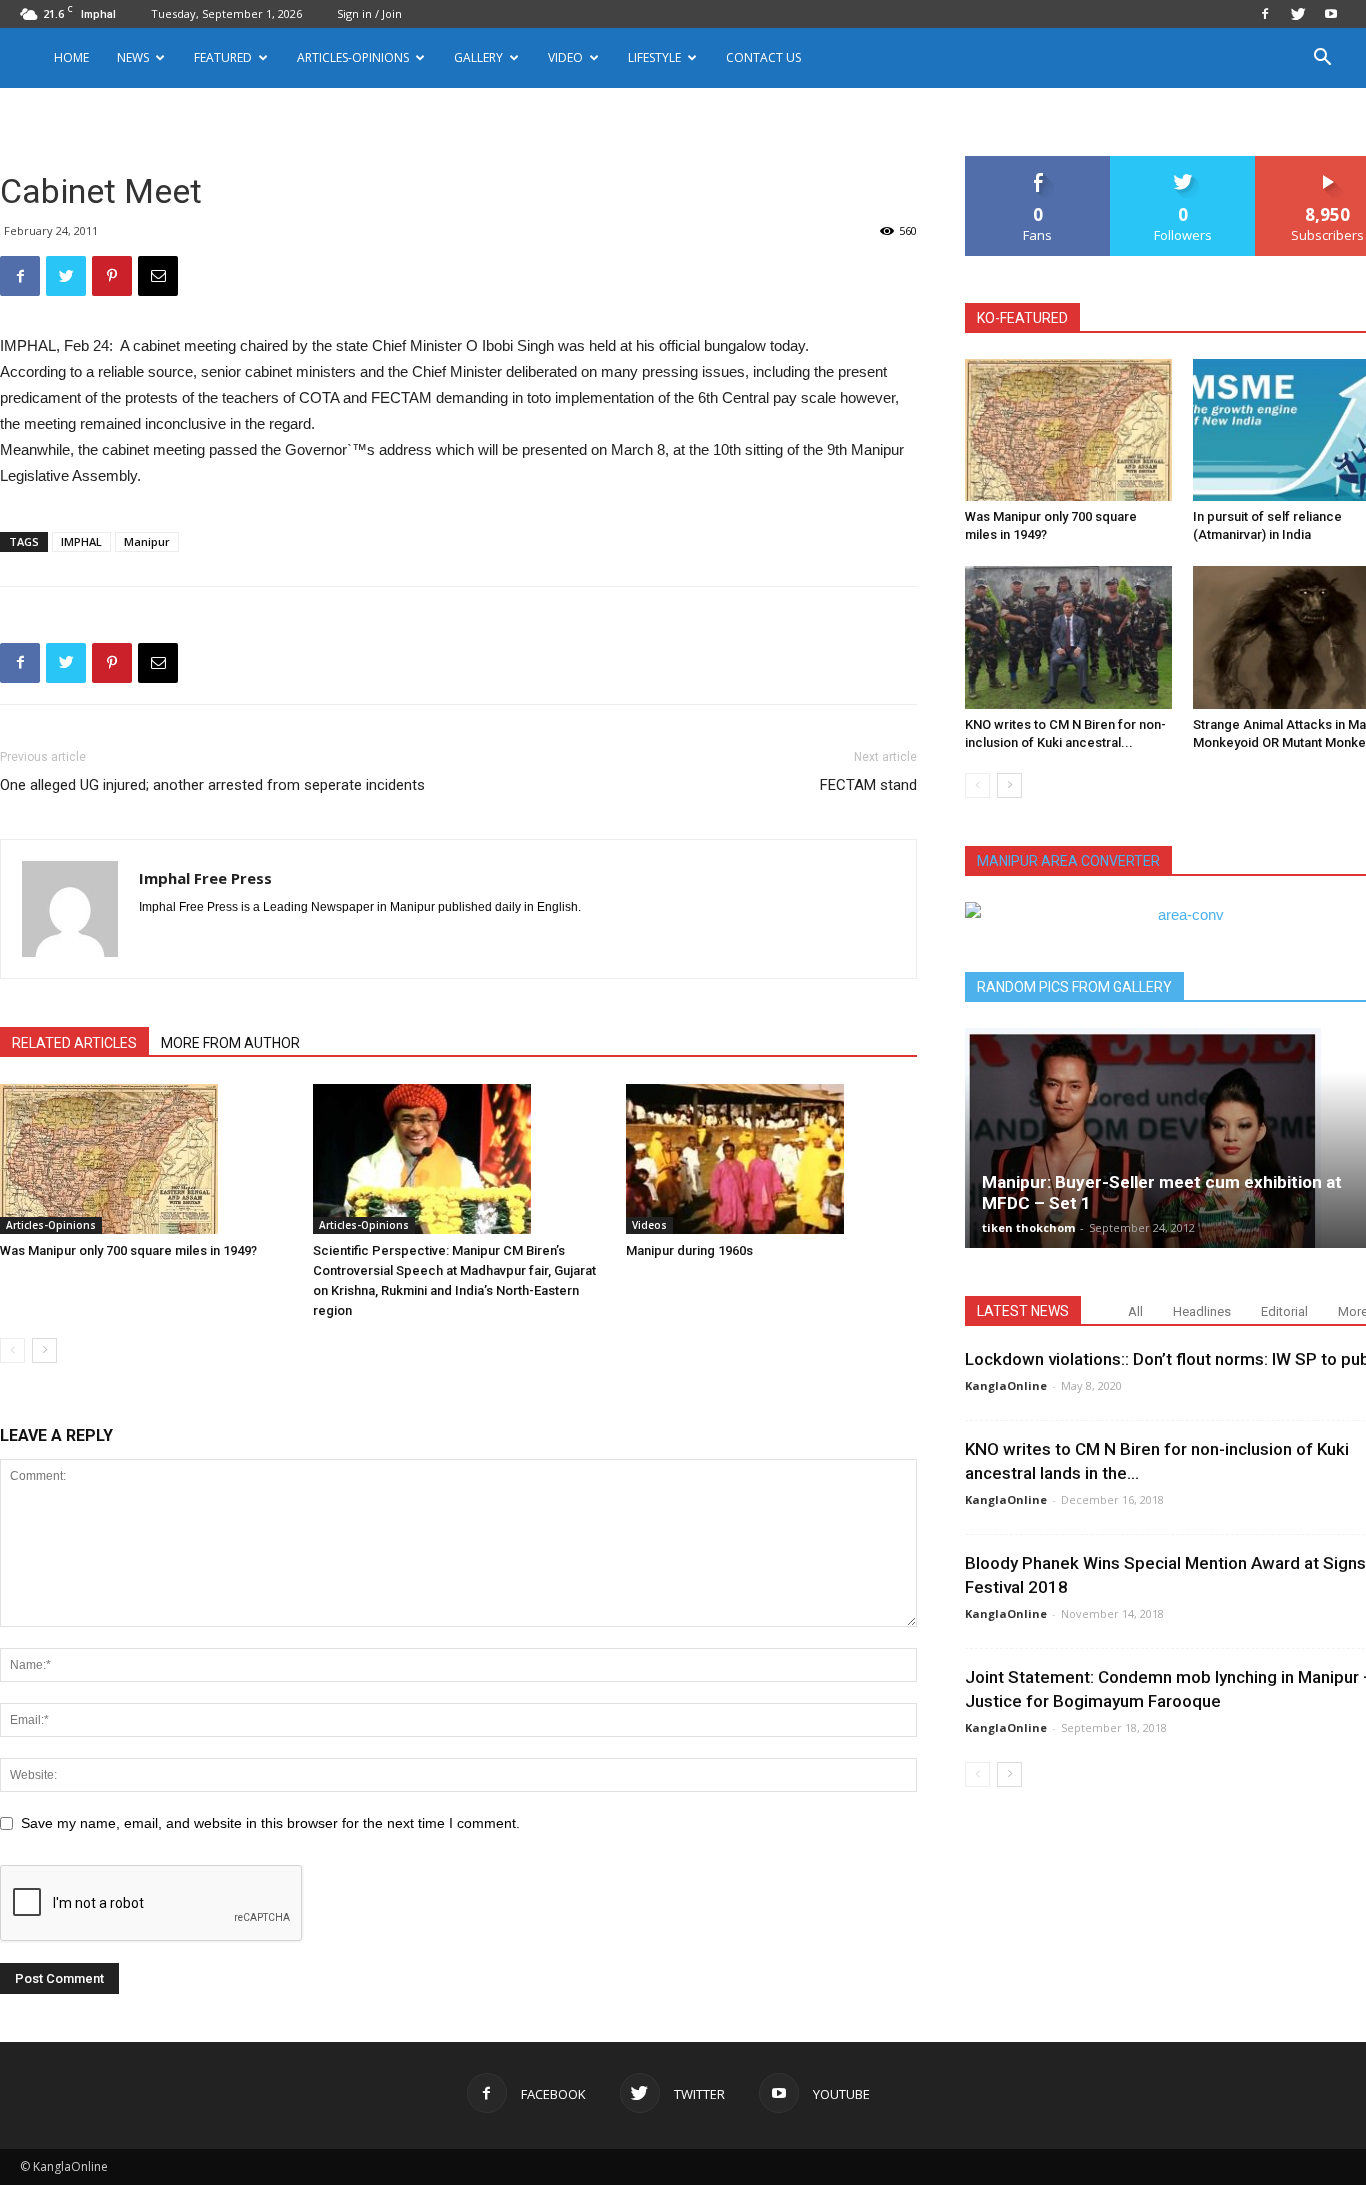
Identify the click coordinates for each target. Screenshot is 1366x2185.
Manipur (147, 541)
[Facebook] (1265, 14)
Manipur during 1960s (689, 1250)
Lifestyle (654, 57)
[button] (1322, 59)
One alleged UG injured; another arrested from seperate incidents (212, 785)
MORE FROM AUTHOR (230, 1043)
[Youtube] (1331, 14)
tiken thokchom (1028, 1227)
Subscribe (1328, 163)
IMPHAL (81, 541)
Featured (223, 57)
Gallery (478, 57)
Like (1038, 163)
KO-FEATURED (1022, 318)
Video (565, 57)
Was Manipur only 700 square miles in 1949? (128, 1250)
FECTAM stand (868, 785)
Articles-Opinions (353, 57)
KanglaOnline (1006, 1385)
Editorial (1284, 1311)
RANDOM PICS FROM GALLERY (1074, 987)
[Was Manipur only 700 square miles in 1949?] (146, 1159)
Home (71, 57)
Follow (1183, 163)
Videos (649, 1225)
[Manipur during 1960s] (772, 1159)
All (1135, 1311)
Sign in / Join (369, 13)
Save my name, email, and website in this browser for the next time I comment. (270, 1823)
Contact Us (763, 57)
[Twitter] (1298, 14)
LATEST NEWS (1023, 1311)
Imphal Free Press (205, 878)
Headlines (1202, 1311)
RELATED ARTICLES (74, 1043)
